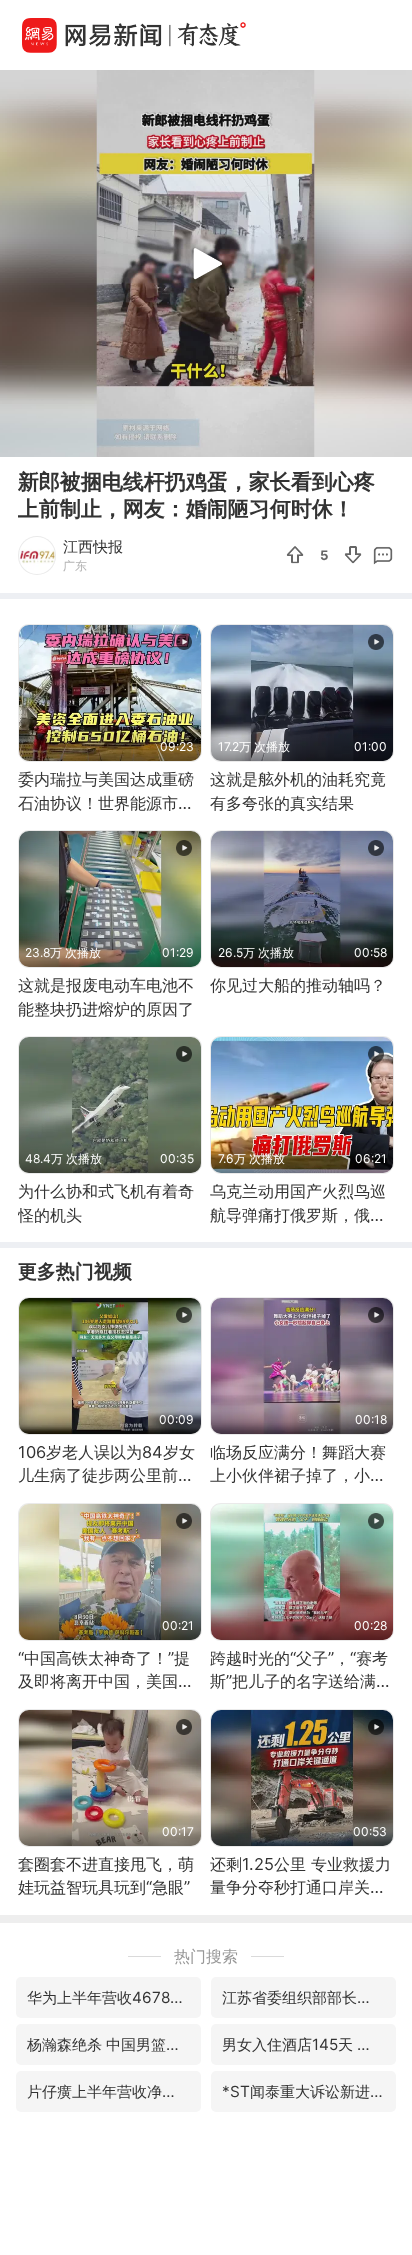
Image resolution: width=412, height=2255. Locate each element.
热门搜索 (206, 1956)
